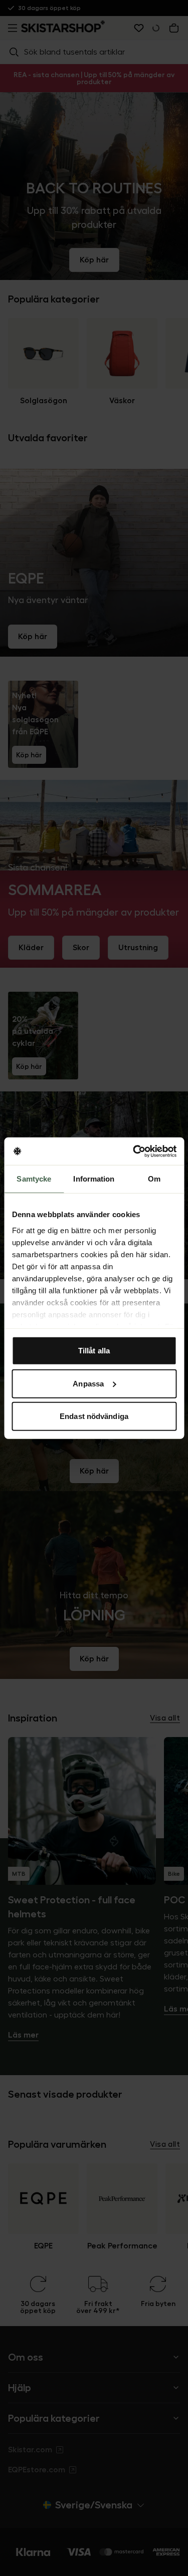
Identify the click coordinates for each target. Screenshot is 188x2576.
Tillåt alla (94, 1351)
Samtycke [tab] (34, 1179)
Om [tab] (154, 1179)
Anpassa (88, 1383)
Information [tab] (94, 1179)
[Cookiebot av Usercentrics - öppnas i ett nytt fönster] (134, 1151)
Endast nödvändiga (94, 1416)
